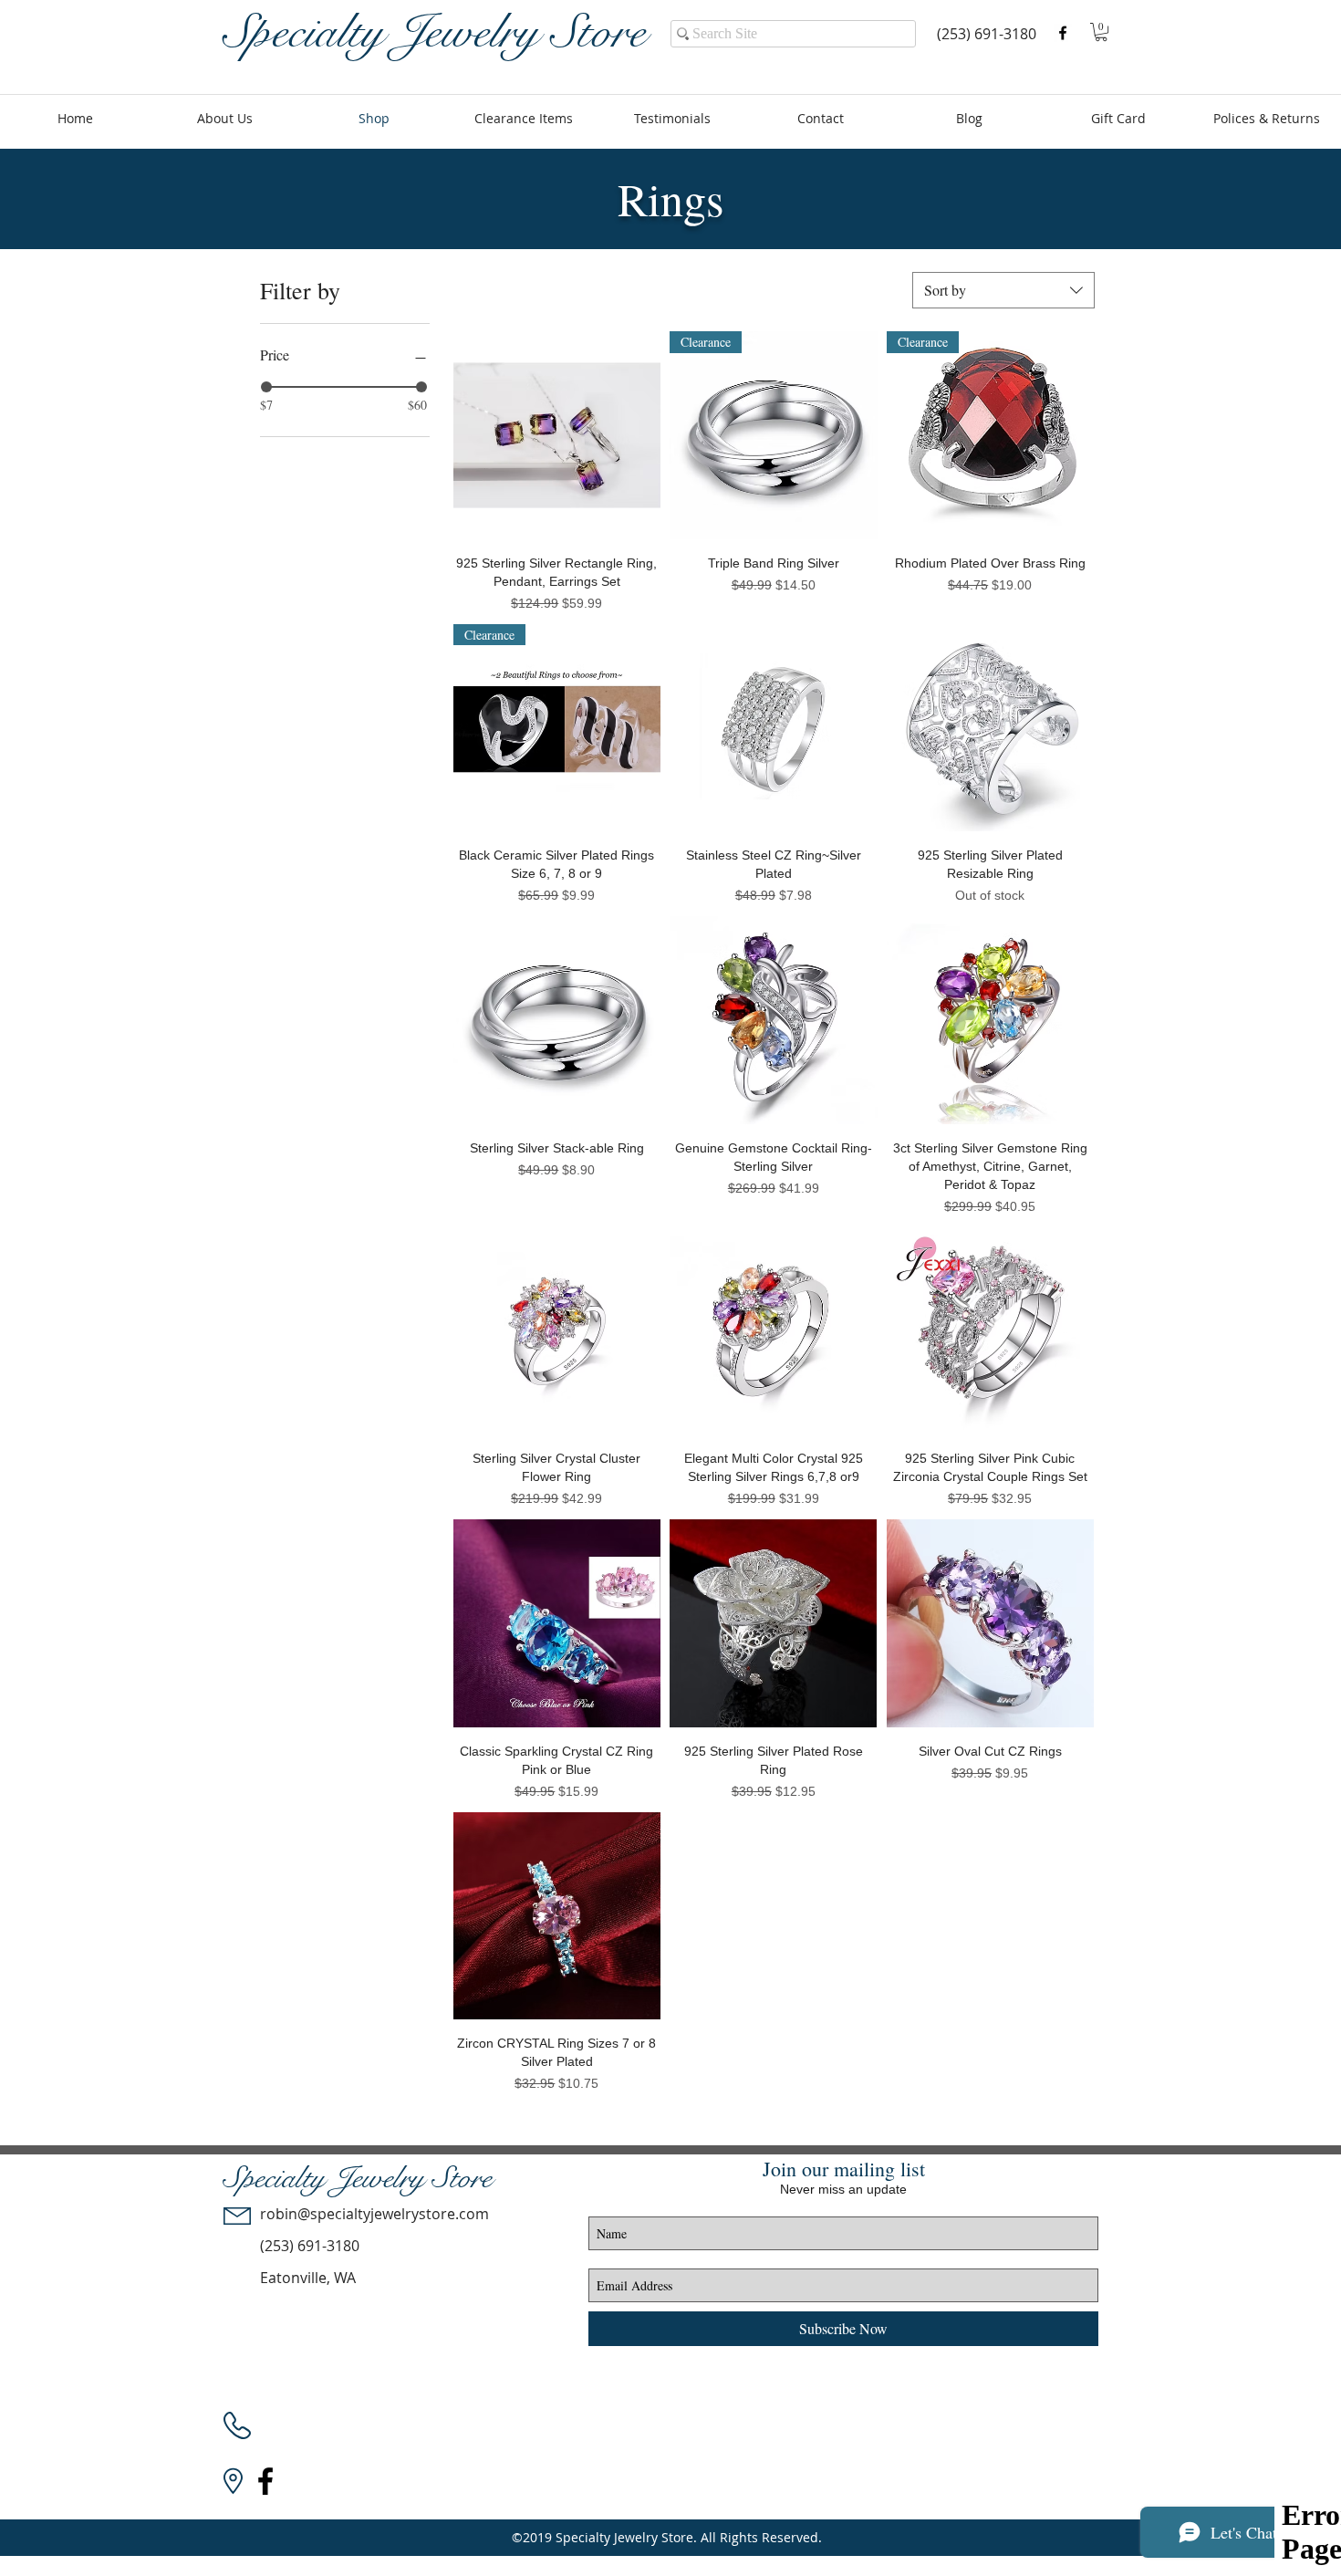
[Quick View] (557, 435)
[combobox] (1003, 290)
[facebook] (1063, 33)
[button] (1101, 32)
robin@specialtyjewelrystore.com (374, 2214)
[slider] (266, 387)
